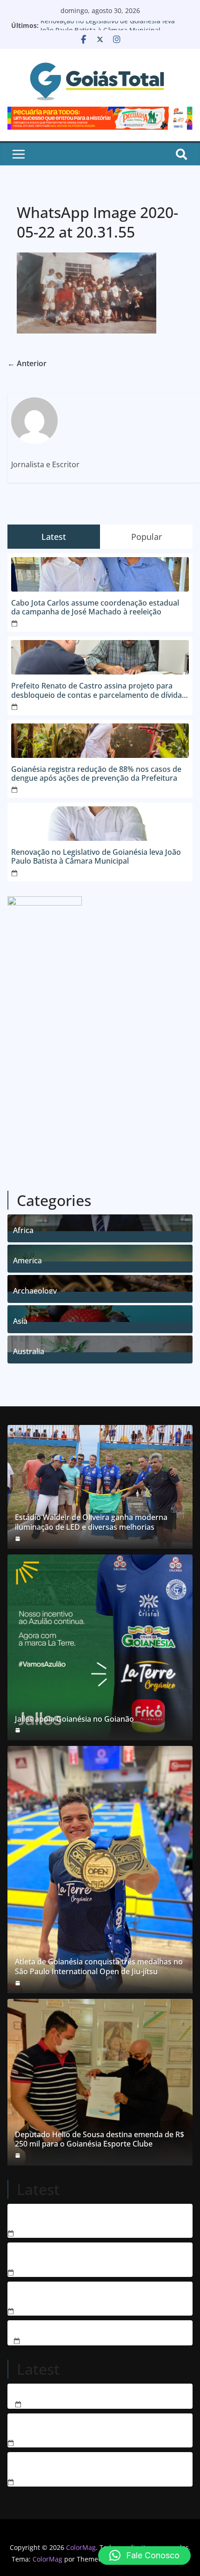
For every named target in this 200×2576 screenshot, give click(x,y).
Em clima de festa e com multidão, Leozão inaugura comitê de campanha (98, 2466)
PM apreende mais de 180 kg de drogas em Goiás (100, 2329)
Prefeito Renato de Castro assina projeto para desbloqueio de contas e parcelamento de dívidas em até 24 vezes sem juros (98, 690)
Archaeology (35, 1290)
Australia (29, 1350)
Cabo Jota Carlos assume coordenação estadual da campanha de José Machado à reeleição (95, 607)
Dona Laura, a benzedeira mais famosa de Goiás (100, 2393)
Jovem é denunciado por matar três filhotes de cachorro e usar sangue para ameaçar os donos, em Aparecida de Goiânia (99, 2256)
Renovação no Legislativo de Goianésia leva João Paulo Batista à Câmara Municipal (108, 30)
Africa (23, 1229)
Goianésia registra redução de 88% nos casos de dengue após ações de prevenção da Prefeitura (96, 774)
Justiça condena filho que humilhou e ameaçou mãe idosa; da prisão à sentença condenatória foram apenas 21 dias (99, 2295)
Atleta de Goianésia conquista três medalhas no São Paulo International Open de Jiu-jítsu (99, 1967)
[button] (144, 2556)
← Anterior (27, 363)
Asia (20, 1320)
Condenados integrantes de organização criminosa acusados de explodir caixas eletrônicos (97, 2217)
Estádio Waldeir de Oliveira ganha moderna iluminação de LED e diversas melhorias (91, 1522)
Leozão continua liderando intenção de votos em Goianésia (93, 2427)
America (27, 1259)
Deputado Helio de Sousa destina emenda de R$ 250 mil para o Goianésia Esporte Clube (100, 2140)
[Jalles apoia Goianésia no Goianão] (100, 1648)
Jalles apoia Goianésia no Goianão (74, 1719)
